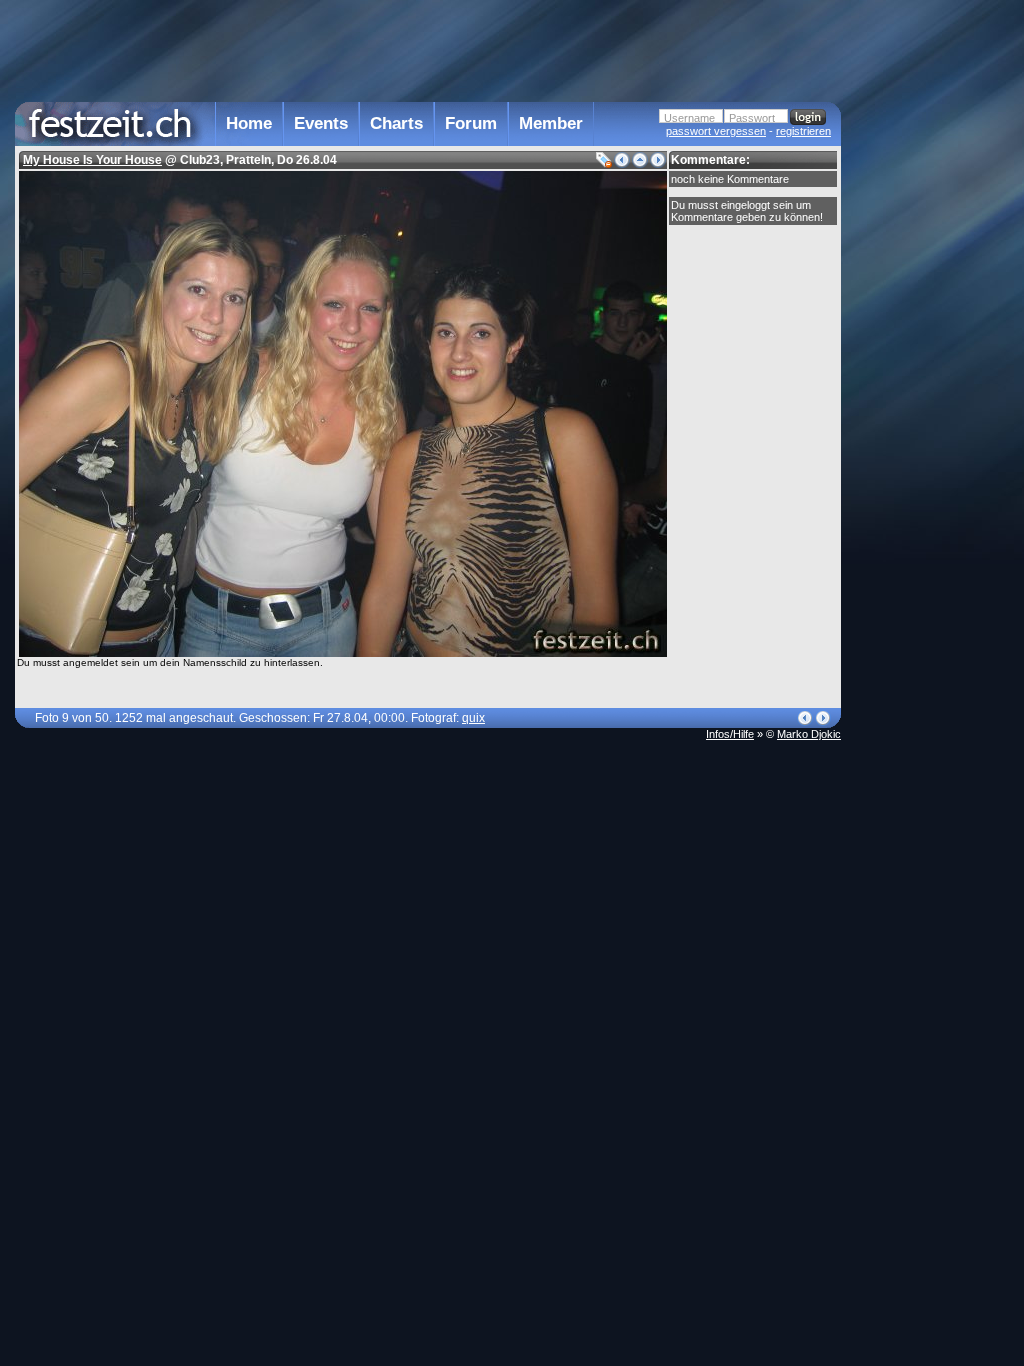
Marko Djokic (809, 734)
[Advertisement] (929, 403)
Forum (471, 123)
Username (689, 118)
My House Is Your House (92, 160)
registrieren (803, 131)
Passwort (752, 118)
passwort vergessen (716, 131)
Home (249, 123)
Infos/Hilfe (730, 734)
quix (473, 718)
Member (551, 123)
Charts (396, 123)
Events (321, 123)
